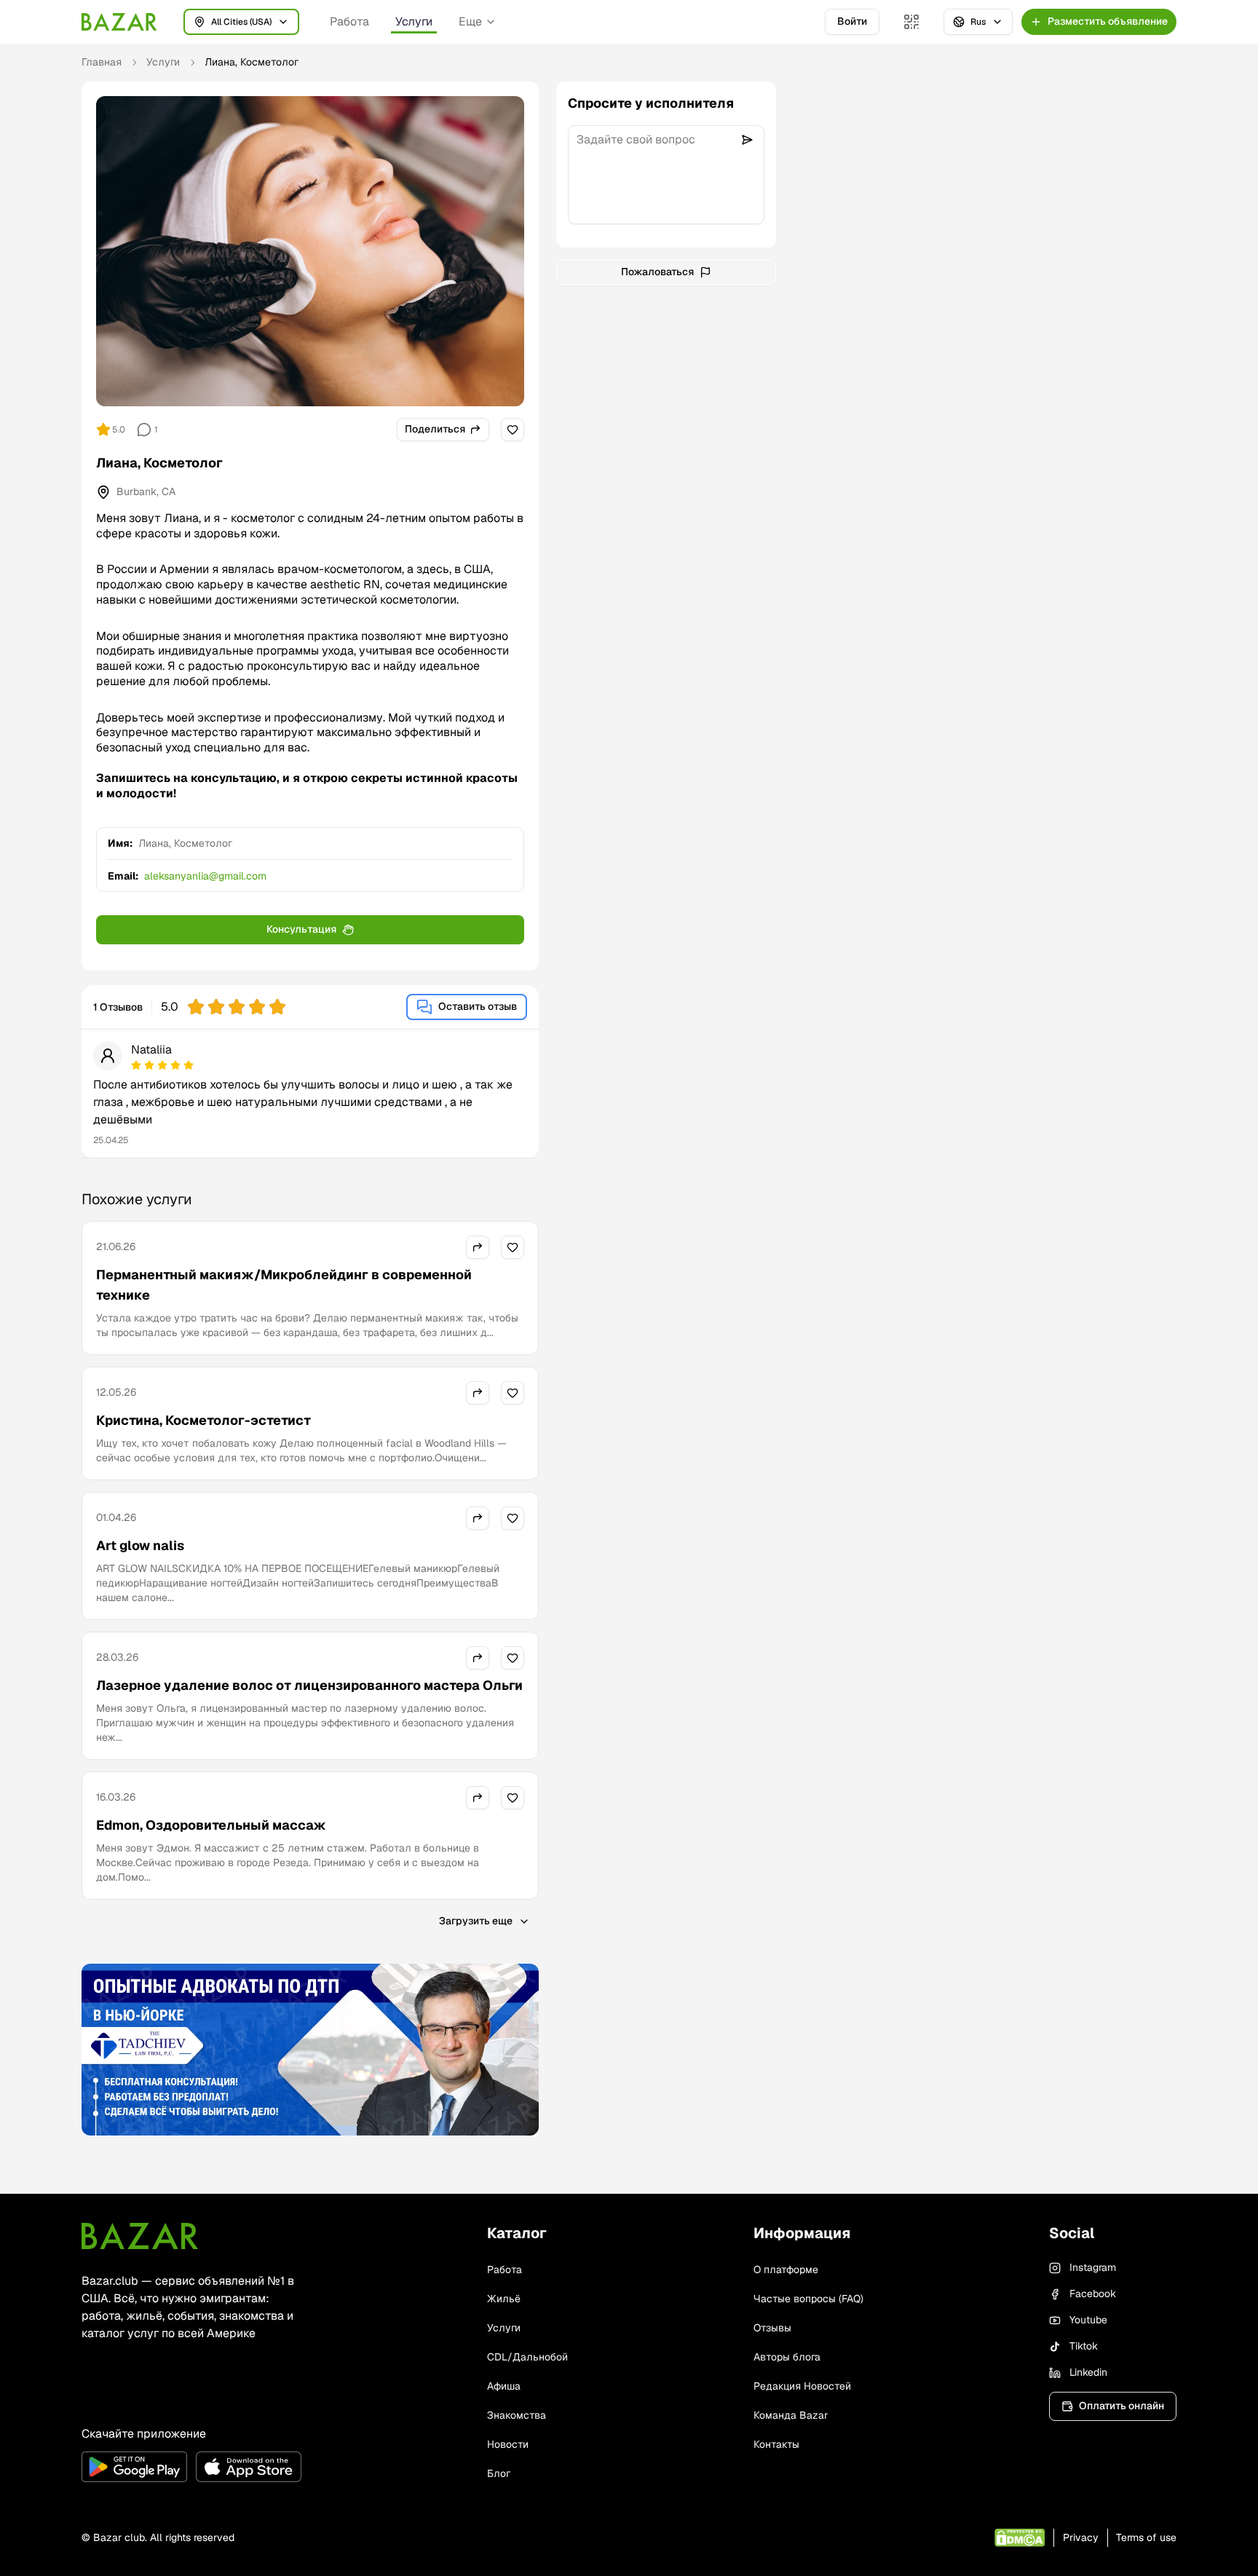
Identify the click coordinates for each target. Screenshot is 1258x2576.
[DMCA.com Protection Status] (1020, 2538)
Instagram (1093, 2267)
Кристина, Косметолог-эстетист (203, 1420)
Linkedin (1088, 2372)
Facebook (1093, 2293)
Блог (499, 2473)
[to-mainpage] (140, 2236)
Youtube (1088, 2320)
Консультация (301, 929)
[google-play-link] (134, 2467)
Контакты (776, 2444)
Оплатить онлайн (1121, 2406)
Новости (508, 2444)
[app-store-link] (249, 2467)
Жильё (504, 2299)
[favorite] (513, 430)
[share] (478, 1247)
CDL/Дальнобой (527, 2357)
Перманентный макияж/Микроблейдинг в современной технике (284, 1285)
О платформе (786, 2269)
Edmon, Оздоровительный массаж (211, 1825)
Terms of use (1146, 2537)
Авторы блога (787, 2357)
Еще (470, 21)
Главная (102, 62)
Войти (852, 21)
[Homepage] (119, 22)
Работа (349, 21)
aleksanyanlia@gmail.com (205, 876)
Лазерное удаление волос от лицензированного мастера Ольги (309, 1685)
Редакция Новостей (802, 2386)
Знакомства (517, 2415)
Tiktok (1084, 2346)
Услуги (414, 21)
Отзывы (772, 2328)
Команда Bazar (791, 2415)
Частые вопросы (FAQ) (808, 2299)
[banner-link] (310, 2050)
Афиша (504, 2386)
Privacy (1081, 2537)
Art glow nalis (140, 1545)
